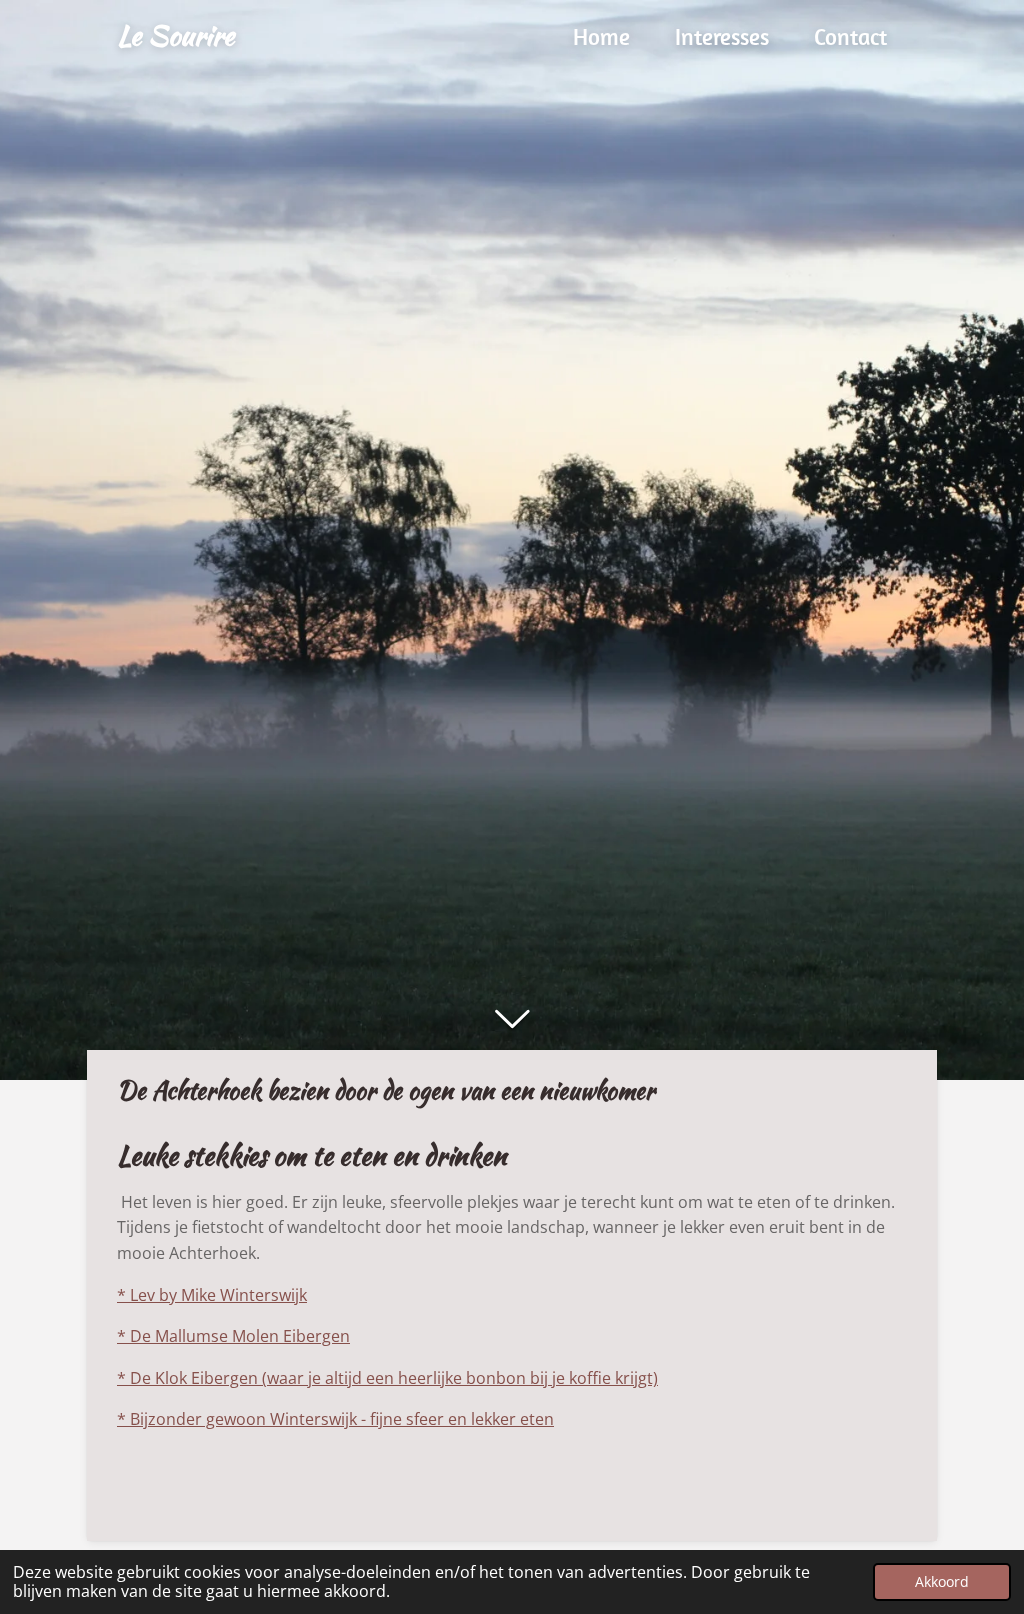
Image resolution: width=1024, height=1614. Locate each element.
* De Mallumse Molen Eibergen (233, 1336)
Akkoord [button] (942, 1581)
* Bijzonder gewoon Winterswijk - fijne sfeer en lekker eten (335, 1419)
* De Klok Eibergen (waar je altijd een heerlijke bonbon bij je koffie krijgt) (387, 1378)
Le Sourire (175, 35)
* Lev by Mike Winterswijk (212, 1295)
